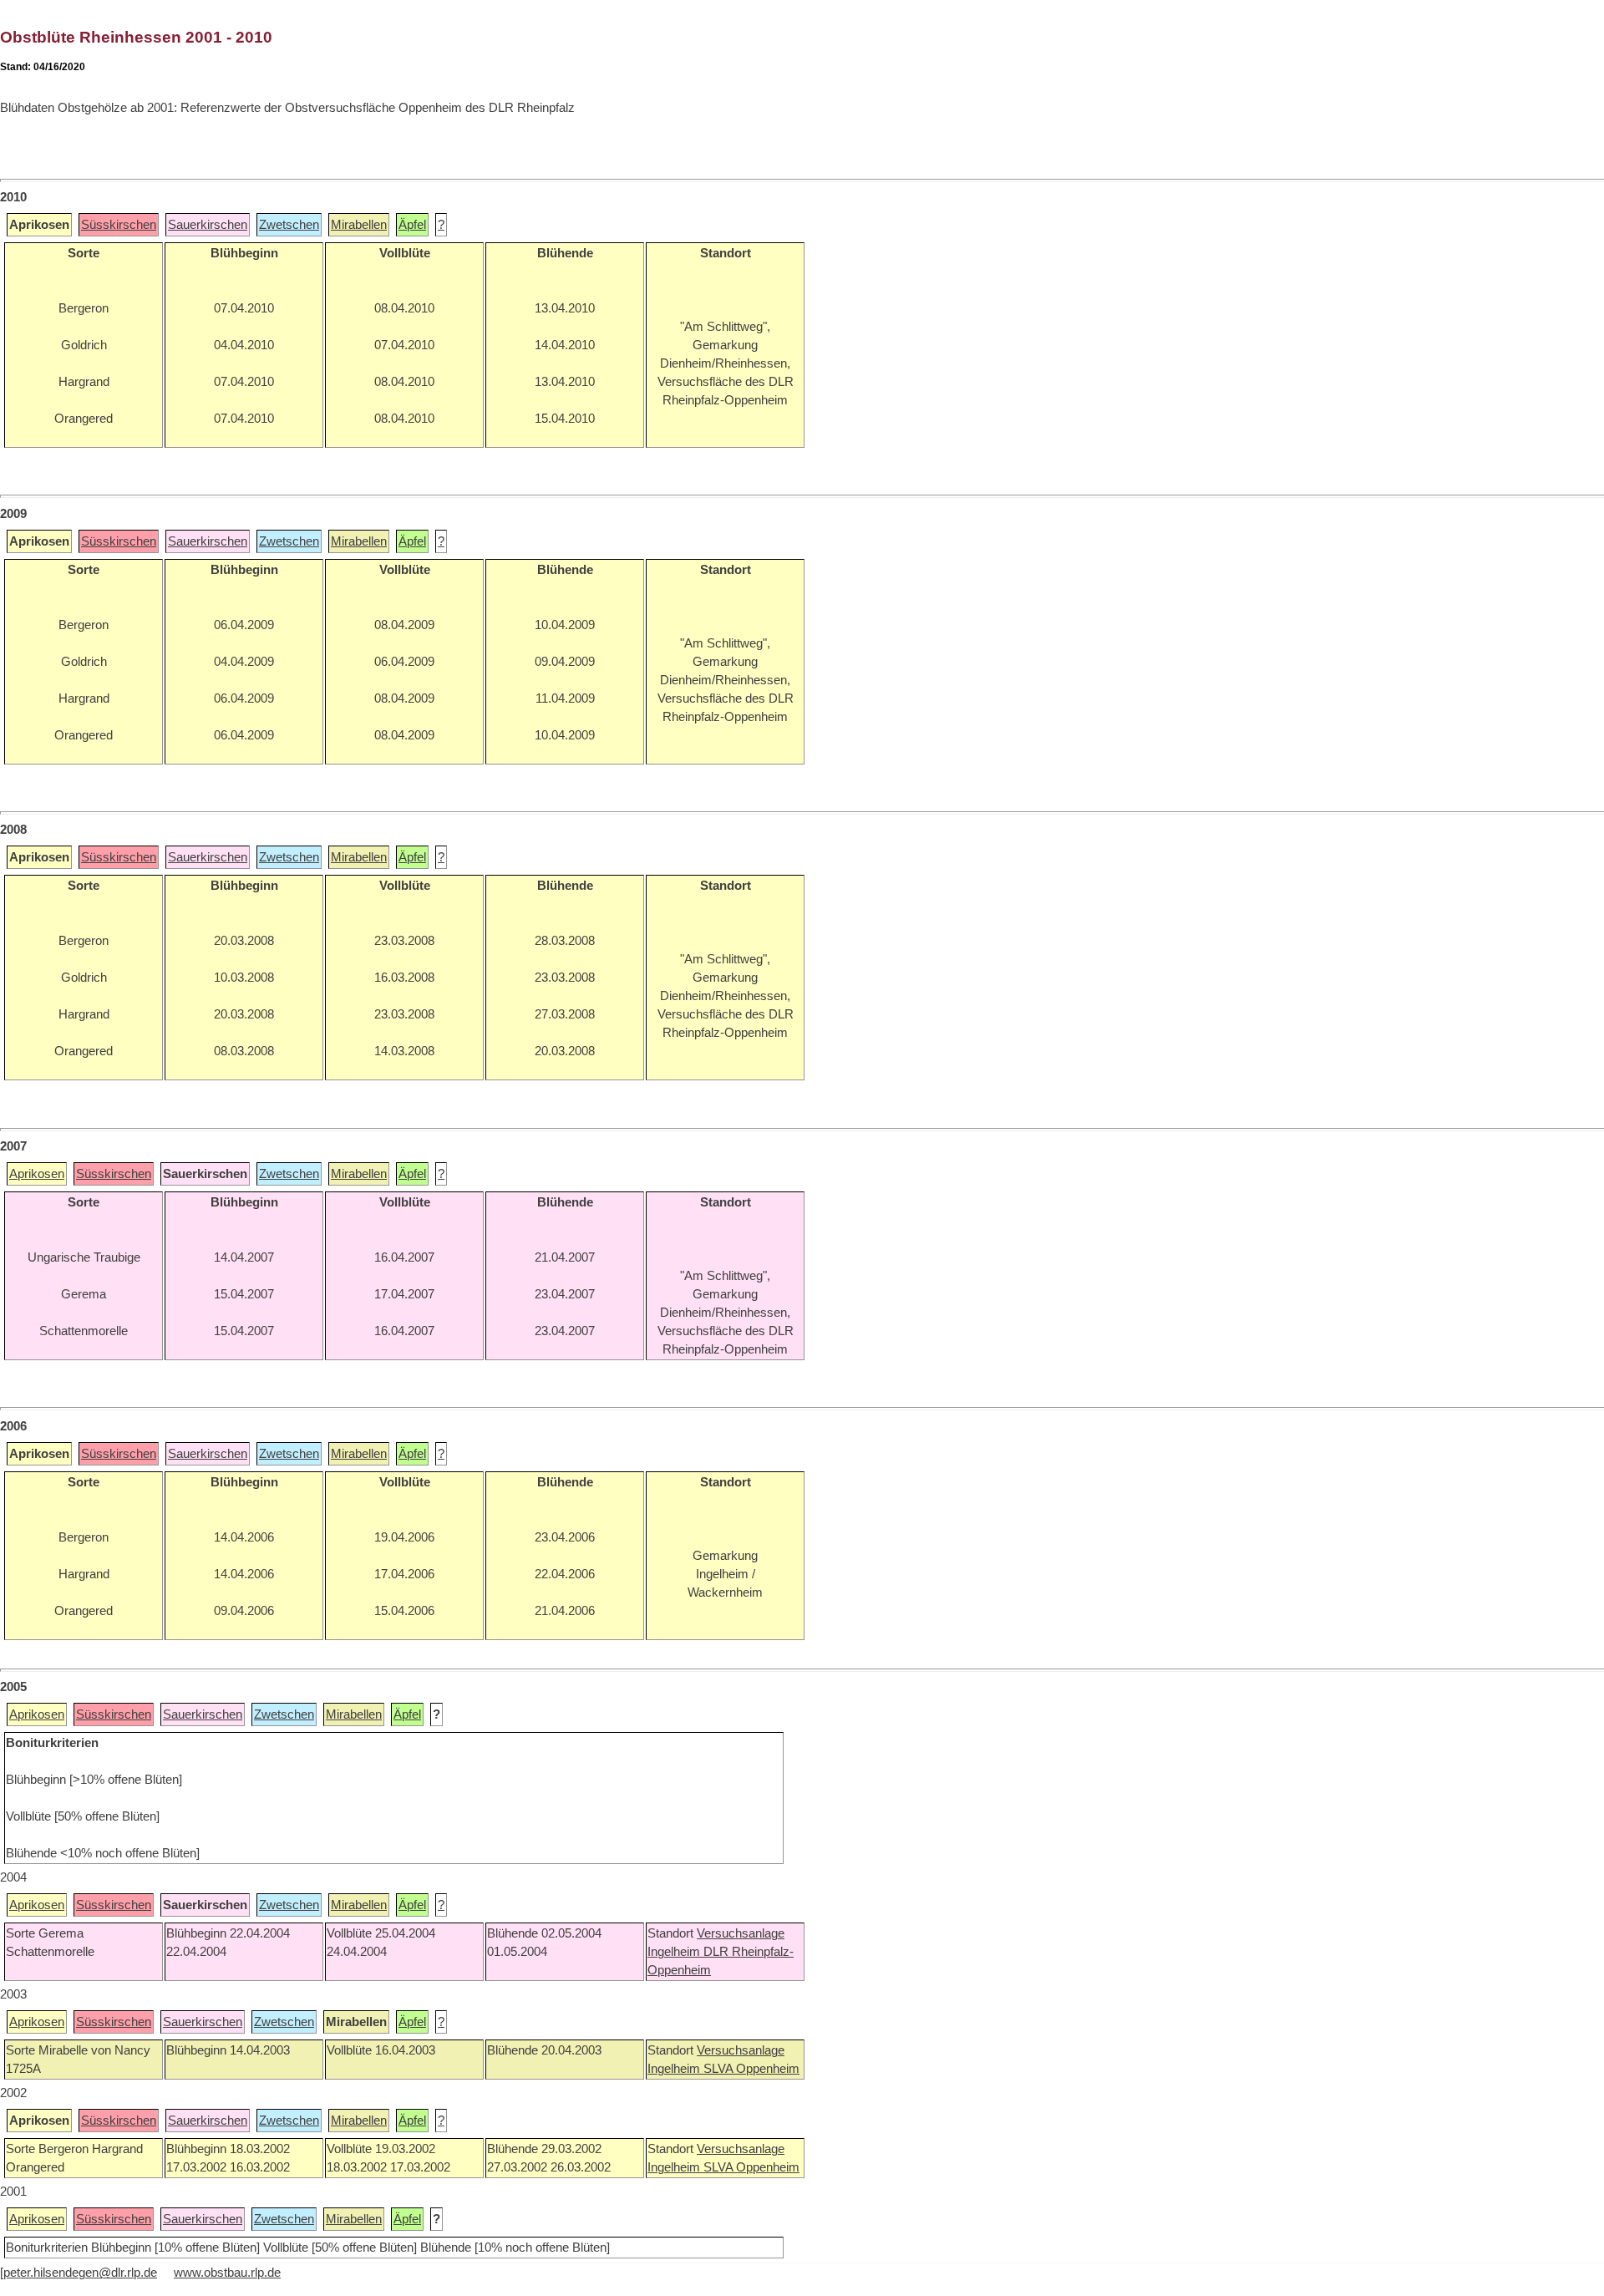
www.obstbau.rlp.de (227, 2273)
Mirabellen (359, 225)
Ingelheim (675, 1952)
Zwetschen (289, 225)
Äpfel (412, 225)
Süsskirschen (119, 225)
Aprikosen (37, 1174)
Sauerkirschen (208, 225)
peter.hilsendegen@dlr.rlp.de (80, 2273)
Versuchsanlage (741, 1933)
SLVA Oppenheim (751, 2069)
